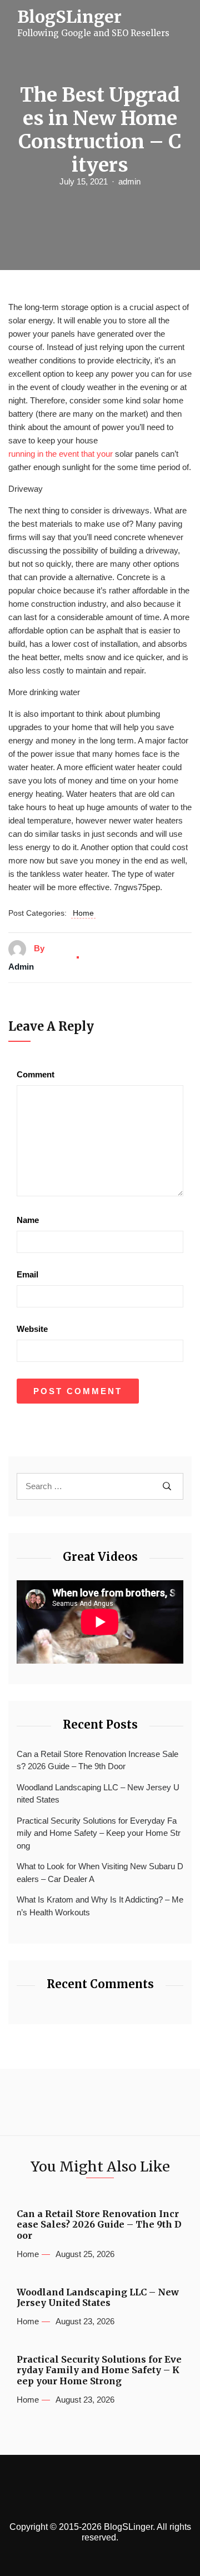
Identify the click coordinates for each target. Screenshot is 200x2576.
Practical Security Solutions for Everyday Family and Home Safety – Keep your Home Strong (99, 1833)
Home (83, 913)
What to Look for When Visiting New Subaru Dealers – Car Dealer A (100, 1873)
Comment (36, 1074)
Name (28, 1220)
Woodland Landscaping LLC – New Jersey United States (98, 1794)
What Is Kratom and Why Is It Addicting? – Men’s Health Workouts (100, 1906)
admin (129, 181)
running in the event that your (61, 454)
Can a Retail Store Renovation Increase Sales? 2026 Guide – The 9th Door (97, 1760)
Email (27, 1274)
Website (32, 1329)
